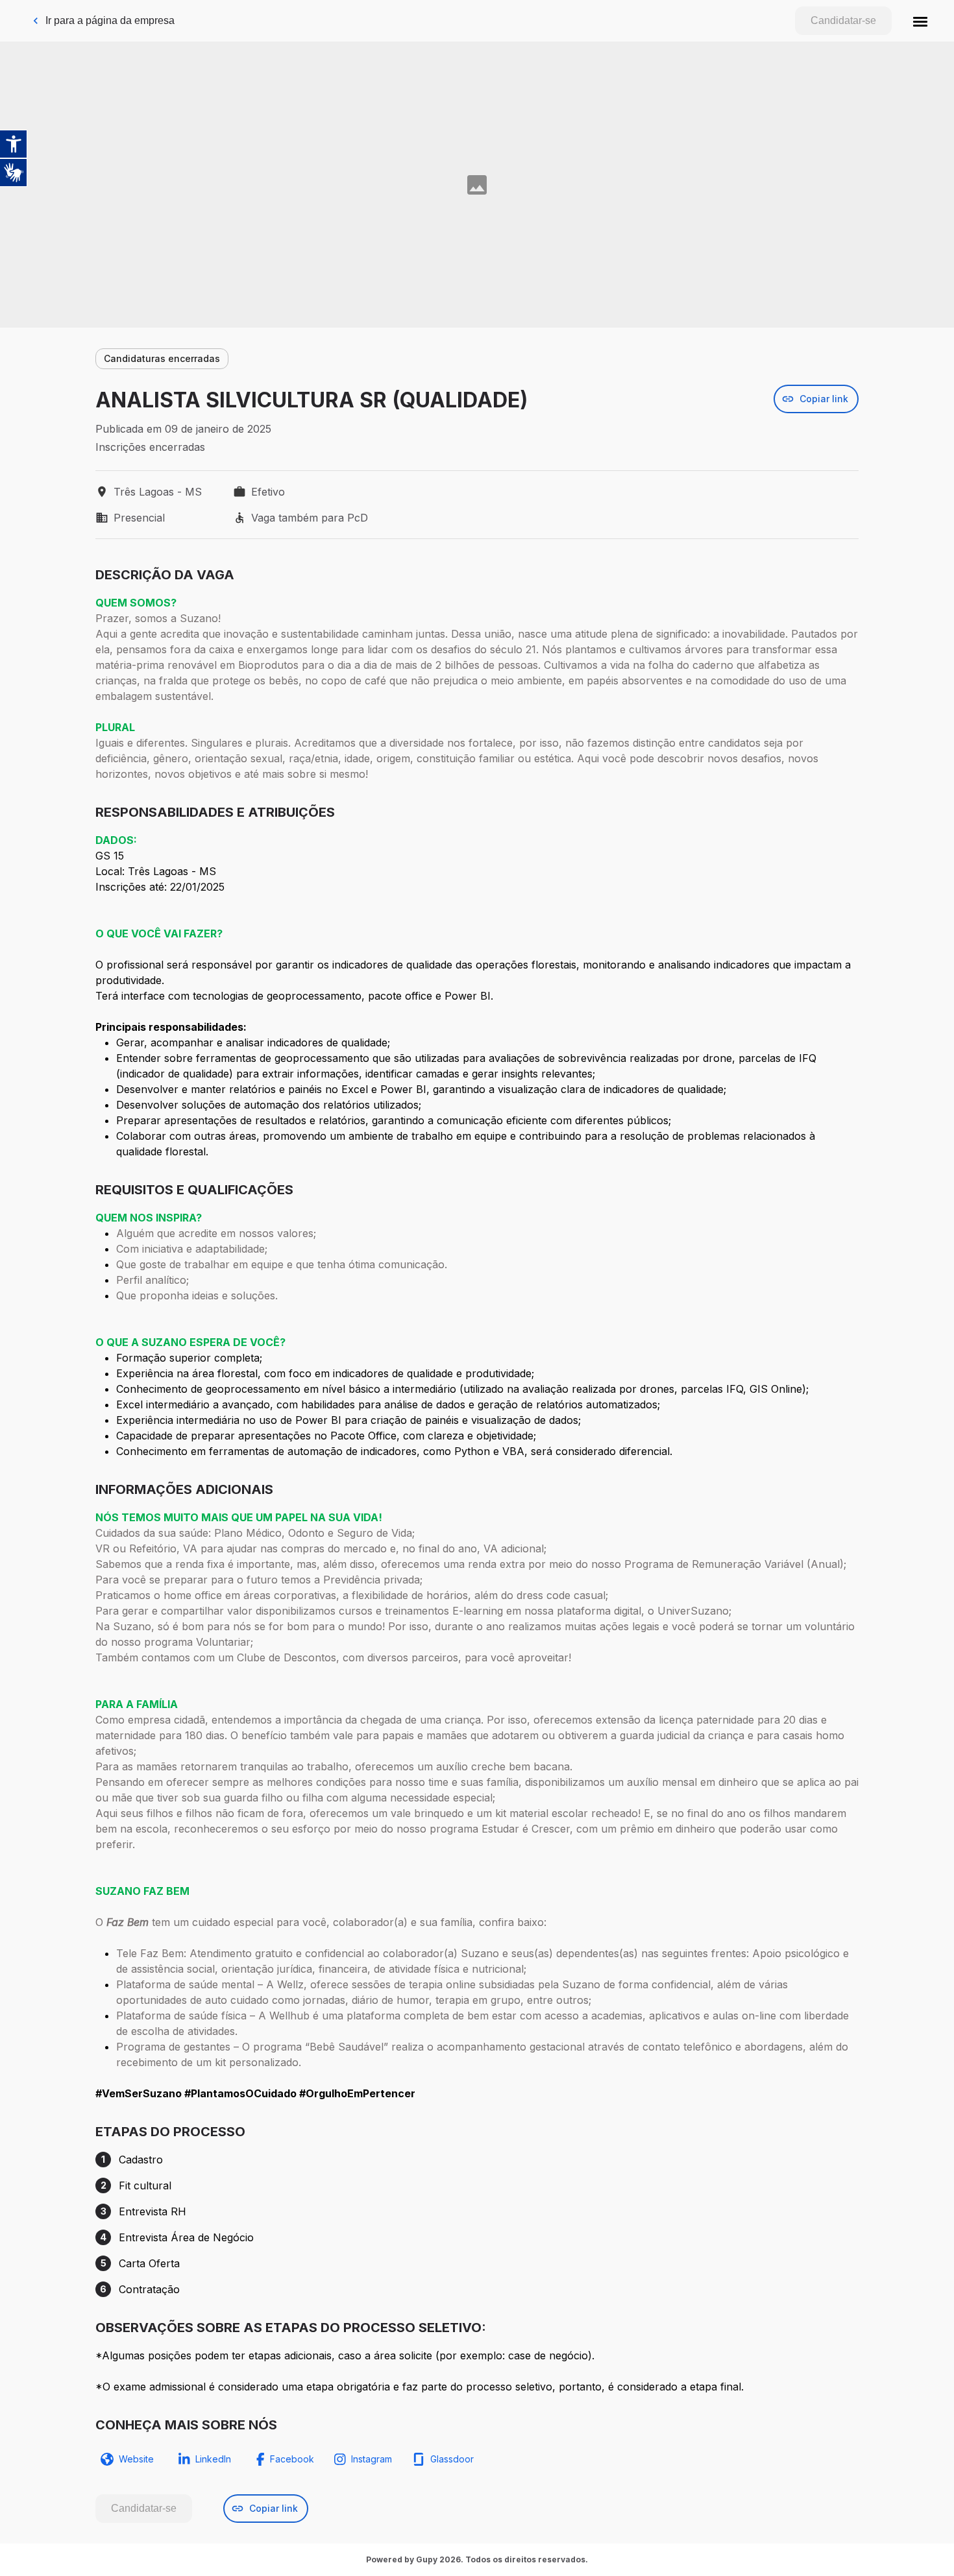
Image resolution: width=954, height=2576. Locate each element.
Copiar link (824, 399)
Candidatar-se (843, 20)
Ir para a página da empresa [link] (110, 20)
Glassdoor (452, 2459)
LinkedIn (213, 2459)
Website (136, 2459)
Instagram (372, 2459)
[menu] (920, 21)
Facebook (292, 2459)
